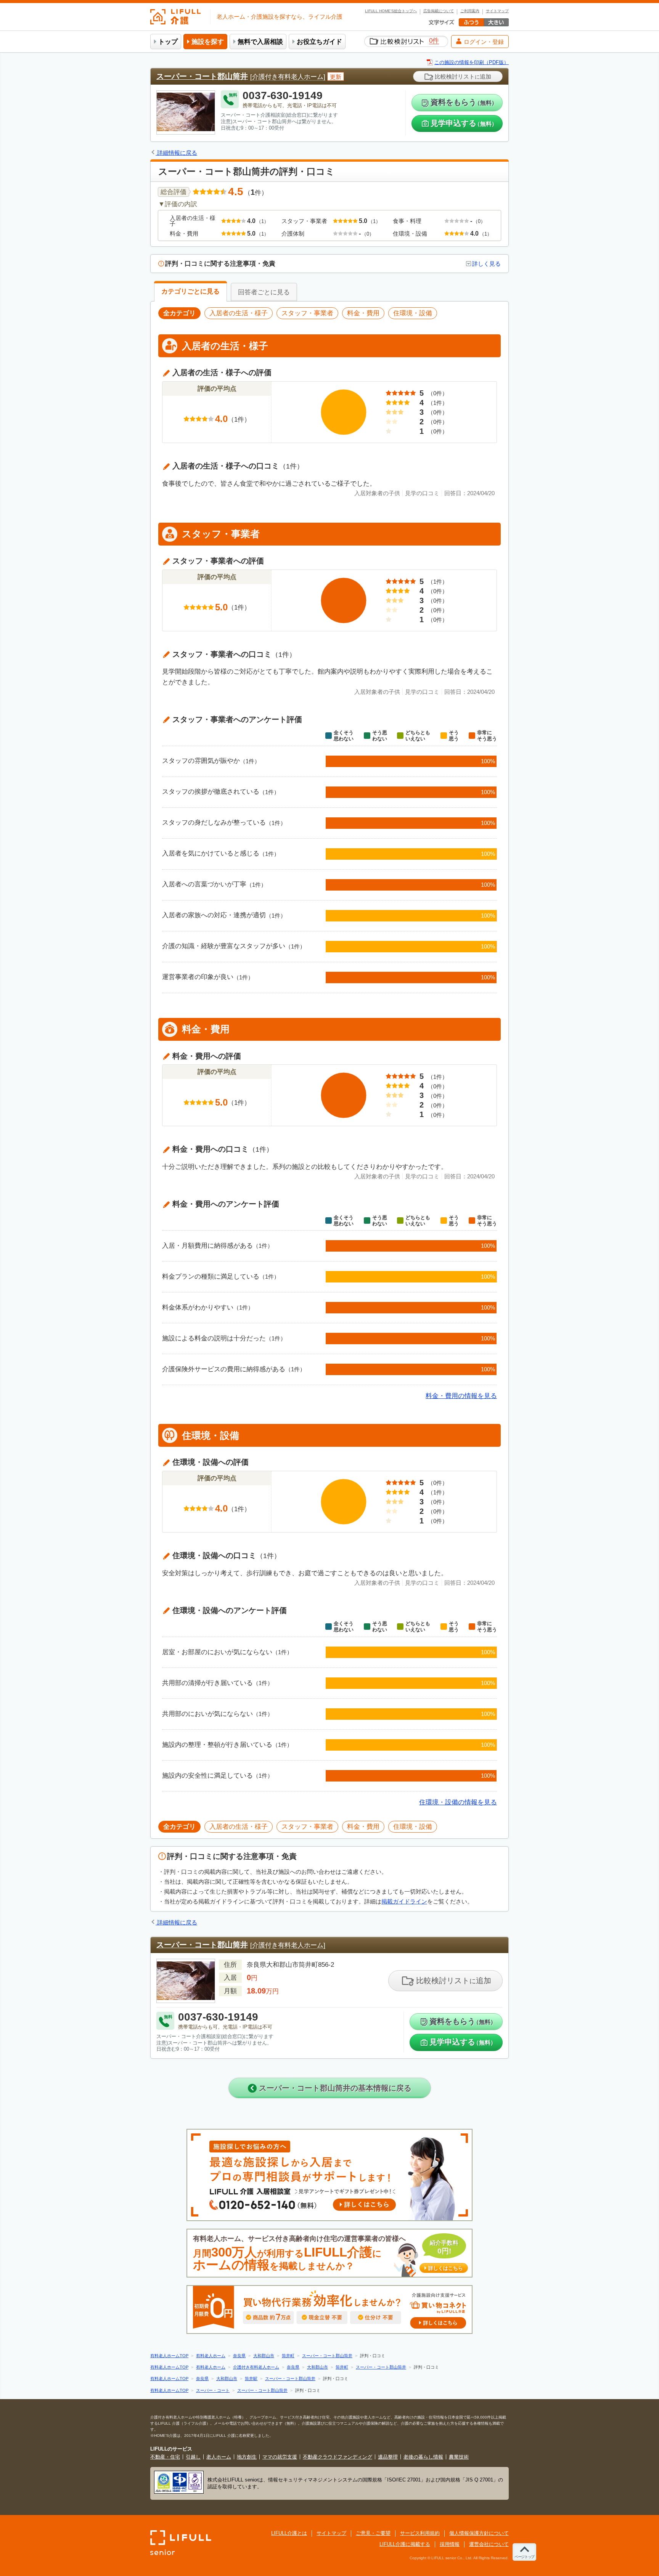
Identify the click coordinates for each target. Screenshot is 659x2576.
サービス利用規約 (420, 2533)
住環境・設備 (413, 1827)
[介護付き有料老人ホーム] (288, 77)
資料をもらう (464, 102)
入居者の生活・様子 (239, 1827)
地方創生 (247, 2457)
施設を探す (208, 42)
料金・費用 (363, 1827)
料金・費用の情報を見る (461, 1396)
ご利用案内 (470, 11)
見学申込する (464, 123)
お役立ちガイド (319, 42)
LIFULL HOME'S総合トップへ (391, 11)
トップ (168, 42)
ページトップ (524, 2557)
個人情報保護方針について (479, 2533)
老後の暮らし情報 (423, 2457)
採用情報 (450, 2544)
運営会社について (489, 2544)
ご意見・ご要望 (373, 2533)
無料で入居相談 (260, 42)
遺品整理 (388, 2457)
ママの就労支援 (280, 2457)
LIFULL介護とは (289, 2533)
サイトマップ (497, 11)
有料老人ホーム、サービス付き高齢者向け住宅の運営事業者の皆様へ (328, 2253)
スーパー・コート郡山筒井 (202, 76)
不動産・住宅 (165, 2457)
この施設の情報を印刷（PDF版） (472, 62)
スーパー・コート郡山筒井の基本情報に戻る (334, 2088)
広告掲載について (439, 11)
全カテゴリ (179, 1827)
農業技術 (459, 2457)
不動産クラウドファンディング (338, 2457)
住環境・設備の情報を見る (458, 1802)
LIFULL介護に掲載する (405, 2544)
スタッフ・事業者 (307, 1827)
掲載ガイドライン (404, 1901)
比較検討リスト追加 (462, 76)
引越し (193, 2457)
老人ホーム (219, 2457)
